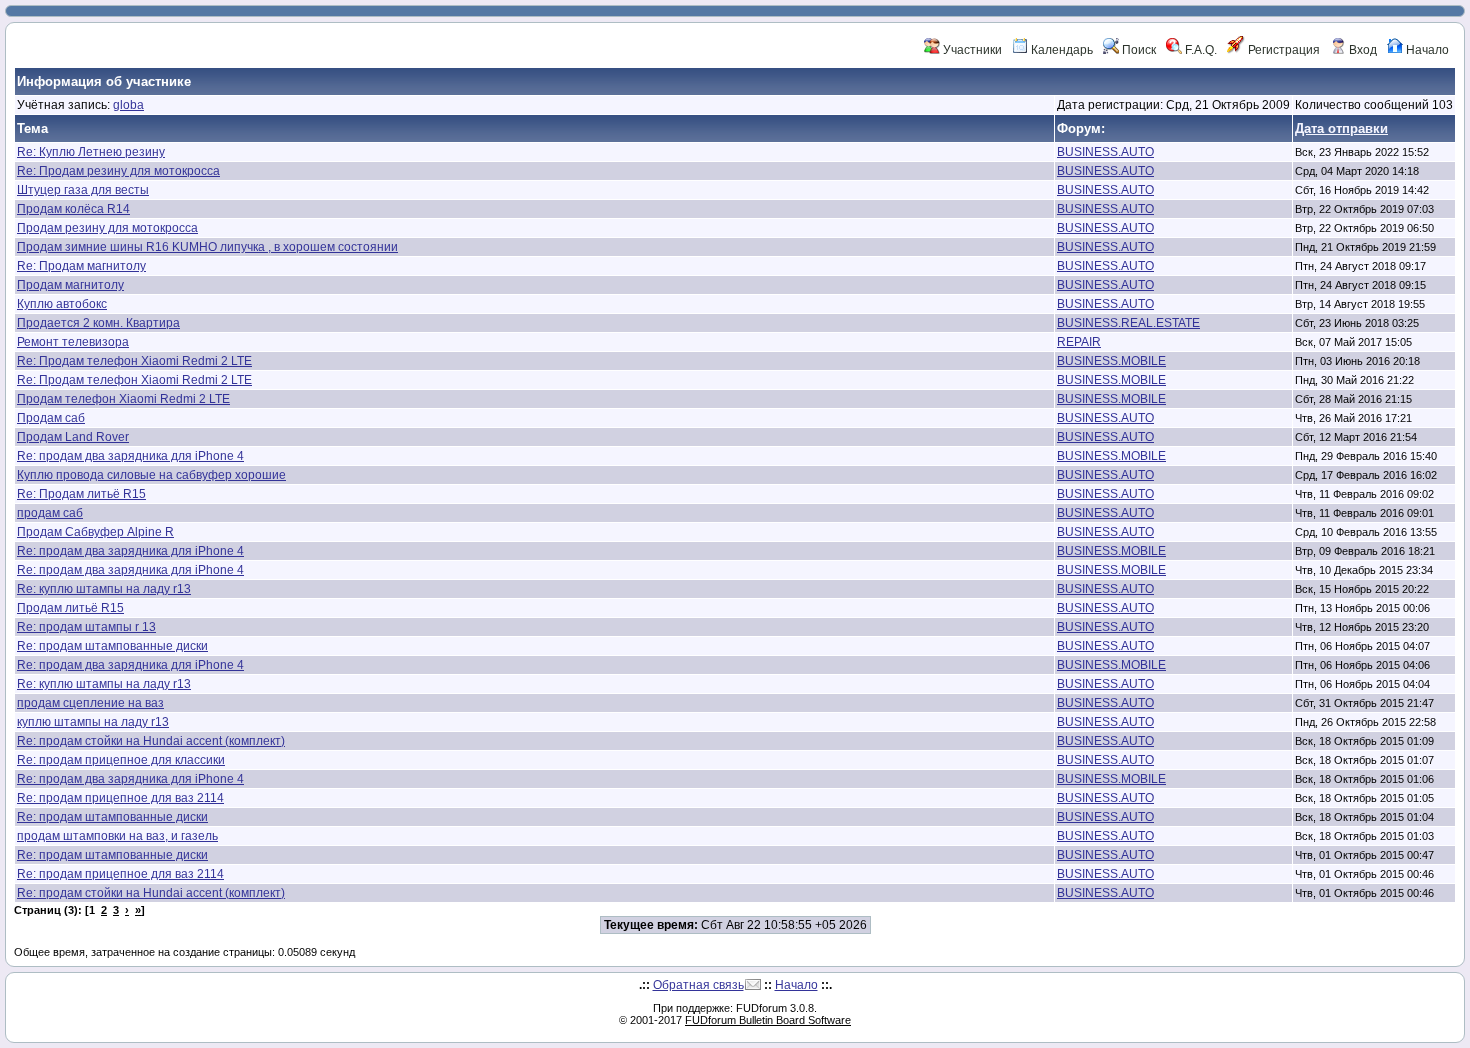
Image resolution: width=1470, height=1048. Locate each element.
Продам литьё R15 (70, 608)
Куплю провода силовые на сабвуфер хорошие (151, 475)
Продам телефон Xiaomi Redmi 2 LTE (123, 399)
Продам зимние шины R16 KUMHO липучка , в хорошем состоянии (207, 247)
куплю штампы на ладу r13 (93, 722)
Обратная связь (698, 985)
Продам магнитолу (70, 285)
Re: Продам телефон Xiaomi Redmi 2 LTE (134, 361)
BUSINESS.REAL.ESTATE (1128, 323)
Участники (971, 50)
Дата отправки (1341, 128)
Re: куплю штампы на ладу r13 (104, 589)
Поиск (1137, 50)
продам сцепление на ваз (90, 703)
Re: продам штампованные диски (112, 646)
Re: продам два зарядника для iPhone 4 (130, 456)
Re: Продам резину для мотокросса (118, 171)
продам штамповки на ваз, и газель (117, 836)
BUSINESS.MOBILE (1111, 361)
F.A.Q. (1199, 50)
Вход (1361, 50)
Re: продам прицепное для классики (121, 760)
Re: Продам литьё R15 (81, 494)
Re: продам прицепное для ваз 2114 (120, 798)
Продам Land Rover (73, 437)
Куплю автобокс (62, 304)
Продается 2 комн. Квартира (98, 323)
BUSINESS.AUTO (1105, 152)
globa (128, 105)
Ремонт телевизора (73, 342)
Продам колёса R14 (73, 209)
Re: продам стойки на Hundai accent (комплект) (151, 741)
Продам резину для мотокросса (107, 228)
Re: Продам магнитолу (81, 266)
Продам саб (51, 418)
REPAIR (1079, 342)
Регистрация (1282, 50)
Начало (1426, 50)
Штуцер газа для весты (83, 190)
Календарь (1060, 50)
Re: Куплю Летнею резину (91, 152)
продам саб (50, 513)
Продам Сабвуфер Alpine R (95, 532)
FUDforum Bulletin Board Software (768, 1020)
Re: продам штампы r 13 (86, 627)
